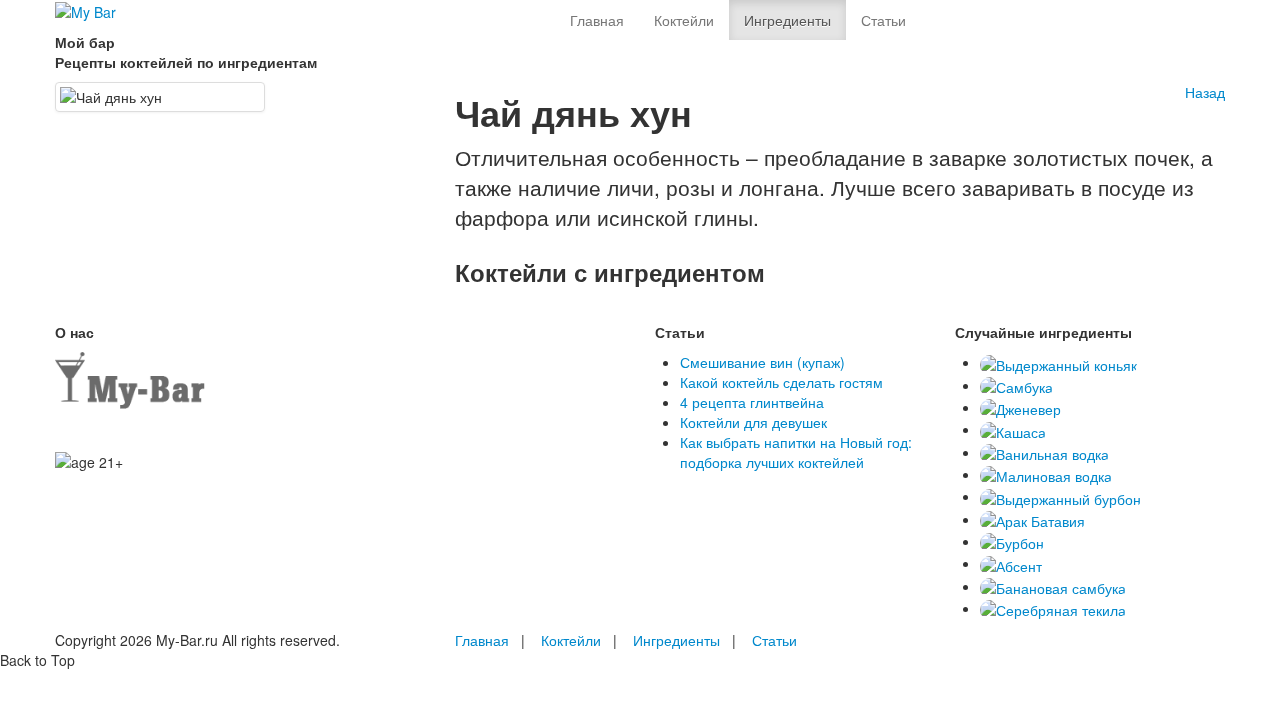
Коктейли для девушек (753, 422)
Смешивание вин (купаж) (762, 362)
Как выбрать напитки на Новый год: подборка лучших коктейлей (796, 452)
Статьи (883, 20)
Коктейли (684, 20)
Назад (1205, 92)
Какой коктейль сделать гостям (781, 382)
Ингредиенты (787, 20)
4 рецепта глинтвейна (752, 402)
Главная (597, 20)
